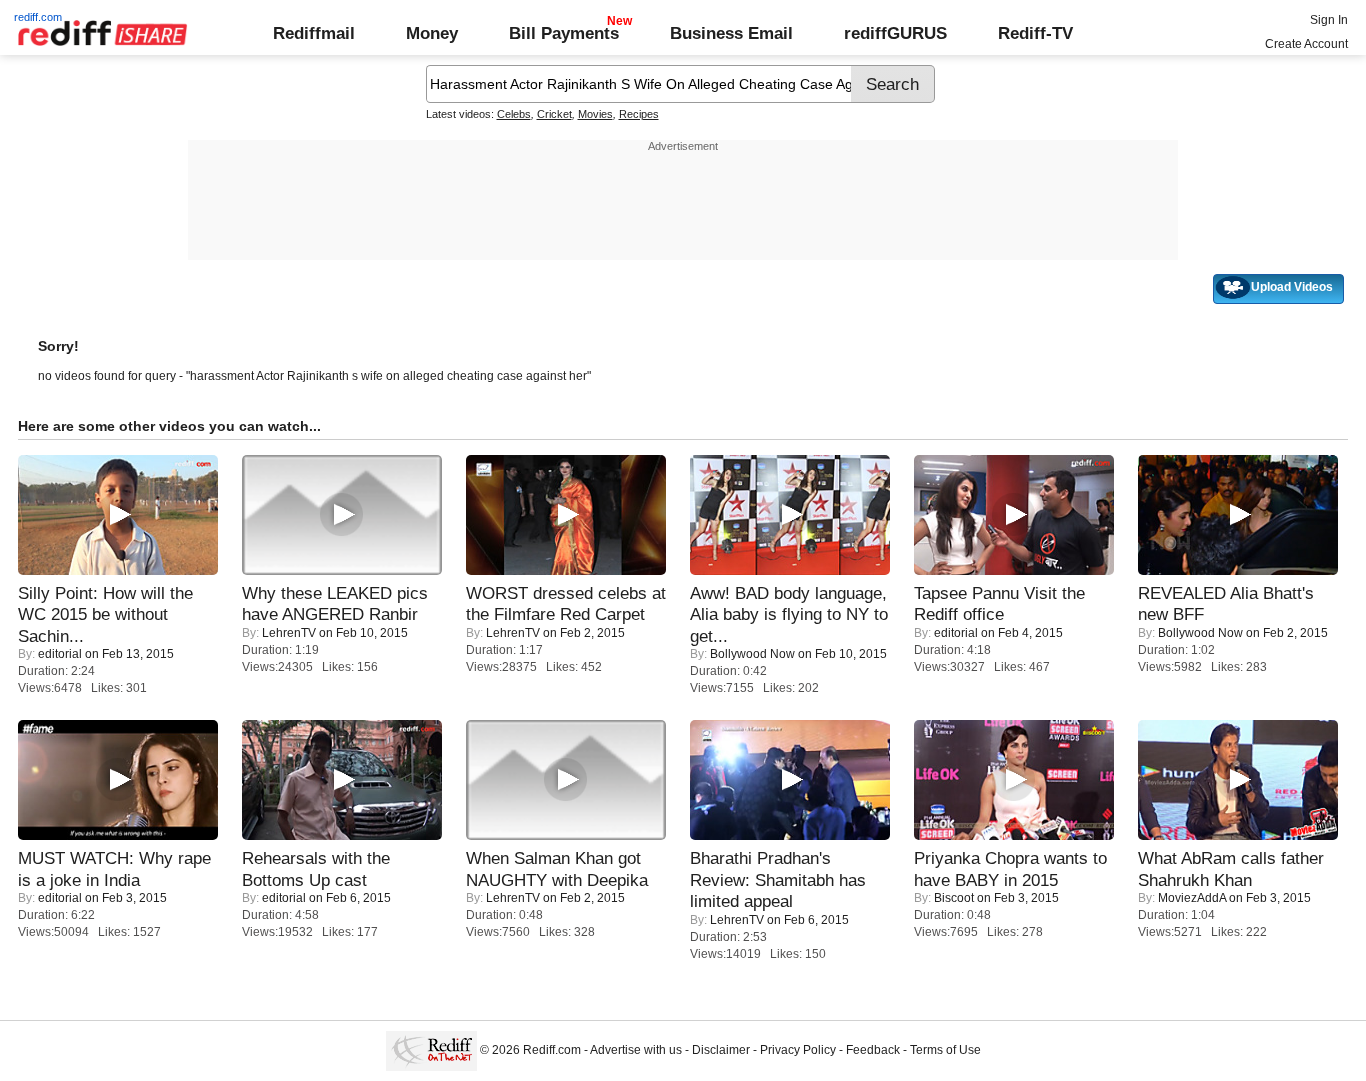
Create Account (1306, 44)
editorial (60, 654)
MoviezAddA (1192, 898)
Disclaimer (721, 1050)
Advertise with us (636, 1050)
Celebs (514, 114)
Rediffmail (314, 33)
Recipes (639, 114)
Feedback (873, 1050)
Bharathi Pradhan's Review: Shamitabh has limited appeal (778, 879)
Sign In (1329, 20)
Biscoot (954, 898)
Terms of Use (945, 1050)
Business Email (731, 33)
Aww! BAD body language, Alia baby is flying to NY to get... (789, 614)
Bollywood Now (752, 654)
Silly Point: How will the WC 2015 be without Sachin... (105, 614)
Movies (595, 114)
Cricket (554, 114)
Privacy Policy (798, 1050)
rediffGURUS (895, 33)
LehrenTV (289, 633)
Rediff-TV (1035, 33)
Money (432, 33)
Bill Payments (564, 33)
